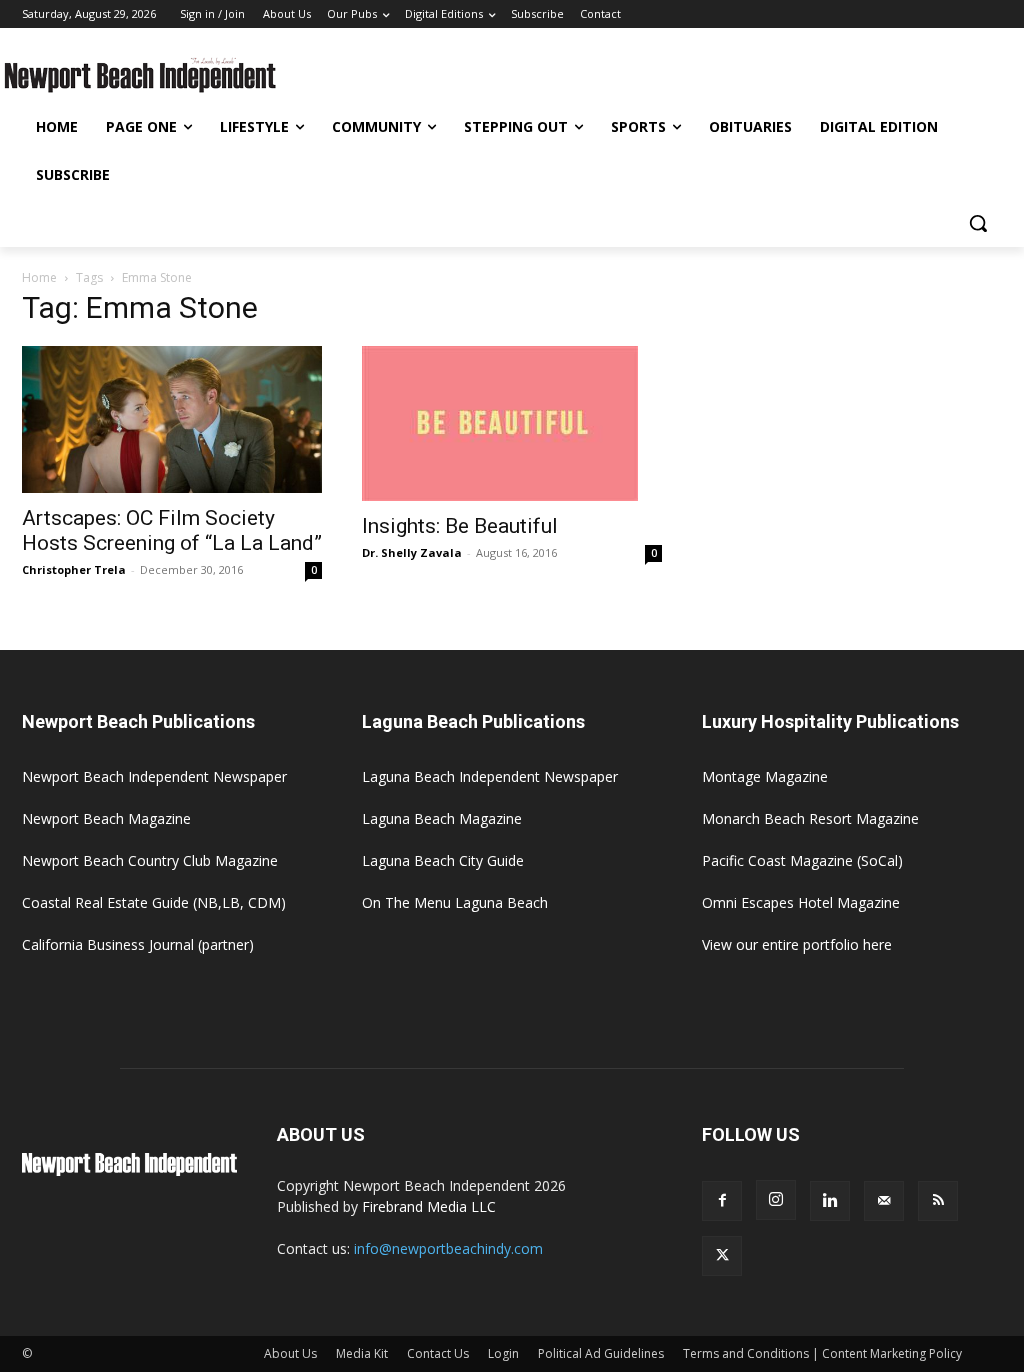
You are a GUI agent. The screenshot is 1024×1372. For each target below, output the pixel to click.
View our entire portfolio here (797, 944)
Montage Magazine (765, 776)
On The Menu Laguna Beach (455, 902)
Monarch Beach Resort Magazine (810, 818)
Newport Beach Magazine (106, 818)
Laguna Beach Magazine (442, 818)
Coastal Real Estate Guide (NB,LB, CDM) (154, 902)
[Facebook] (722, 1201)
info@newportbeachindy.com (448, 1248)
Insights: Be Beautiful (460, 526)
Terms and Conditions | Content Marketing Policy (822, 1353)
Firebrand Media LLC (429, 1206)
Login (503, 1353)
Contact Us (438, 1353)
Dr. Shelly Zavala (412, 552)
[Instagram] (776, 1200)
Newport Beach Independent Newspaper (154, 776)
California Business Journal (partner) (138, 944)
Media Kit (362, 1353)
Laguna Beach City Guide (443, 860)
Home (39, 277)
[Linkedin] (830, 1201)
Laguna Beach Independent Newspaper (490, 776)
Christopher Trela (74, 569)
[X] (722, 1256)
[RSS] (938, 1201)
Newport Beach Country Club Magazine (150, 860)
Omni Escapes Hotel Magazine (801, 902)
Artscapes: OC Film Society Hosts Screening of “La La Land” (172, 530)
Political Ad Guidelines (601, 1353)
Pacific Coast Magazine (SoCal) (802, 860)
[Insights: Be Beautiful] (512, 423)
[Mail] (884, 1201)
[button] (978, 223)
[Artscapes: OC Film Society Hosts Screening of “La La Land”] (172, 419)
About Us (290, 1353)
